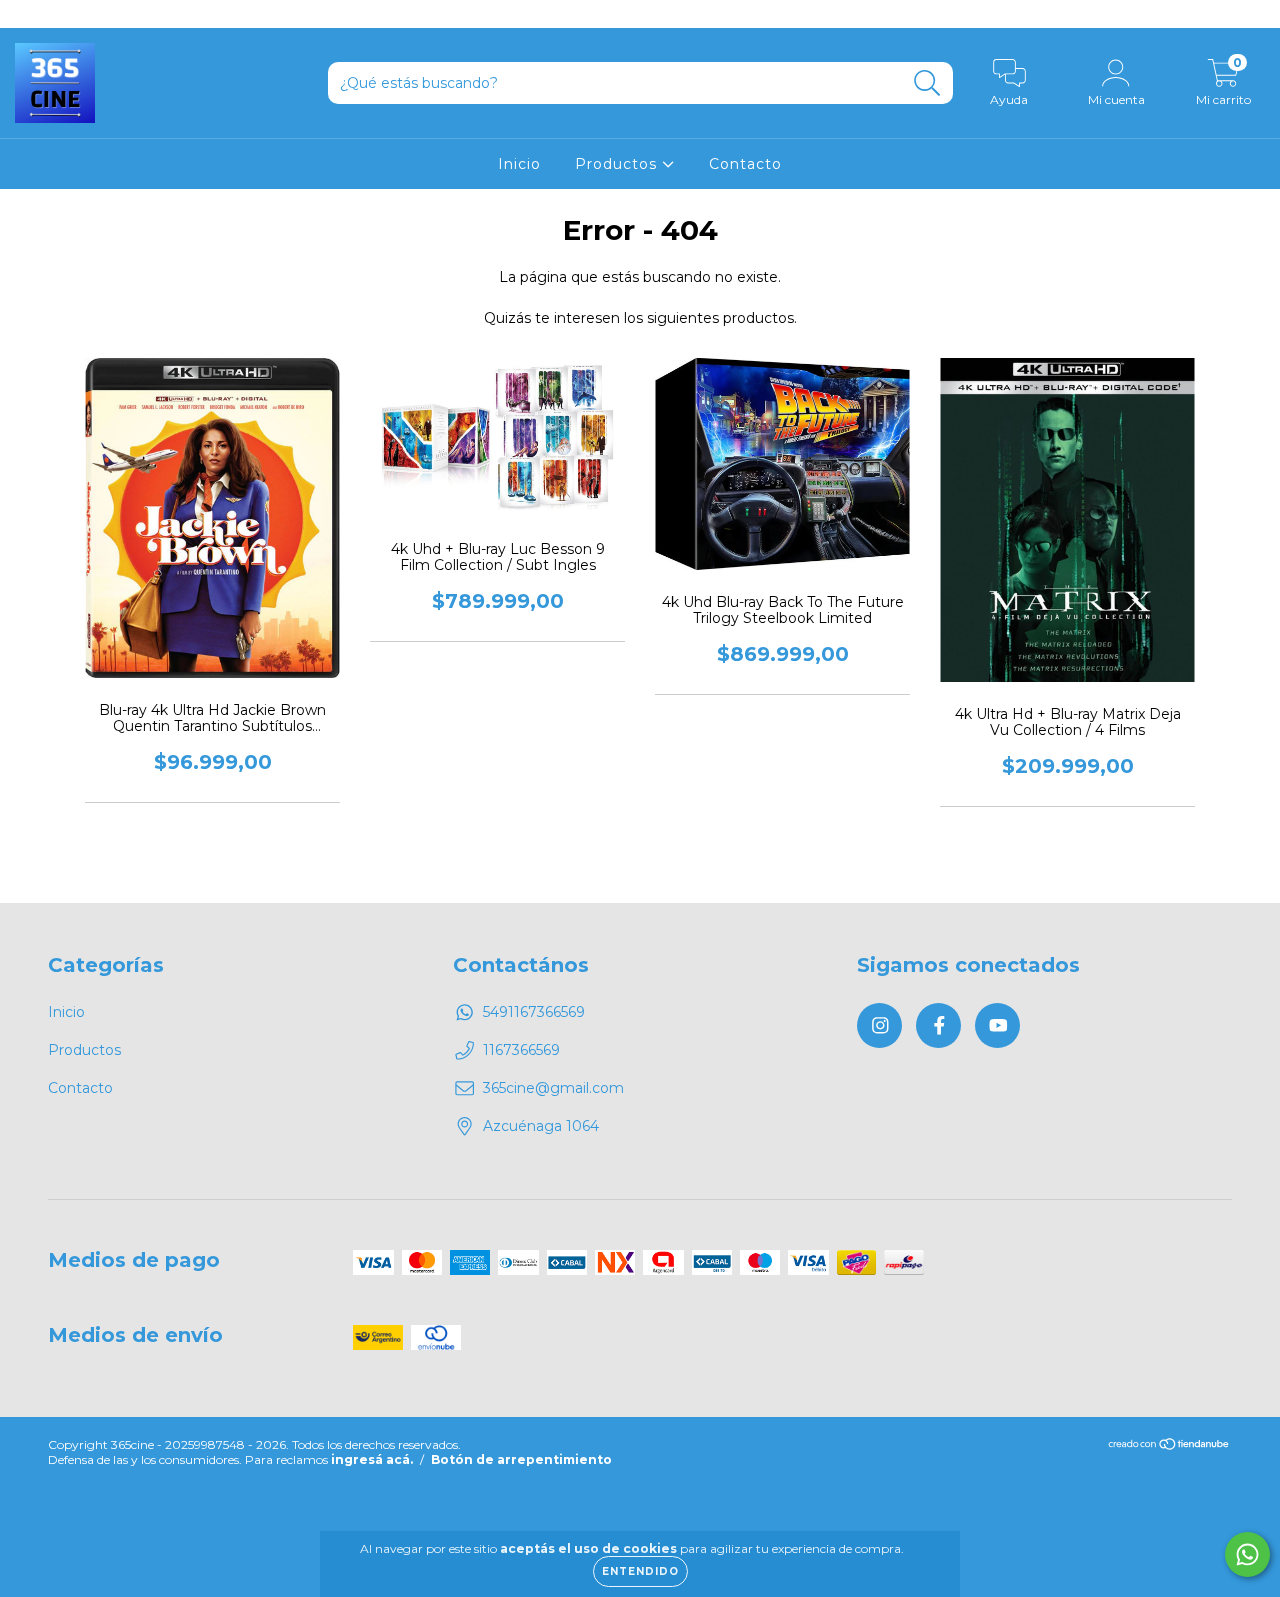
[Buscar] (927, 83)
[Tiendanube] (1169, 1446)
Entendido (640, 1571)
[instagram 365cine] (30, 14)
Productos (618, 164)
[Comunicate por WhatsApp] (1247, 1554)
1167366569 (521, 1050)
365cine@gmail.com (553, 1088)
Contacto (745, 164)
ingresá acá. (372, 1459)
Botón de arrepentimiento (521, 1459)
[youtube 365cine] (89, 14)
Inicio (519, 164)
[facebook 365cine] (60, 14)
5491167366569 (534, 1012)
